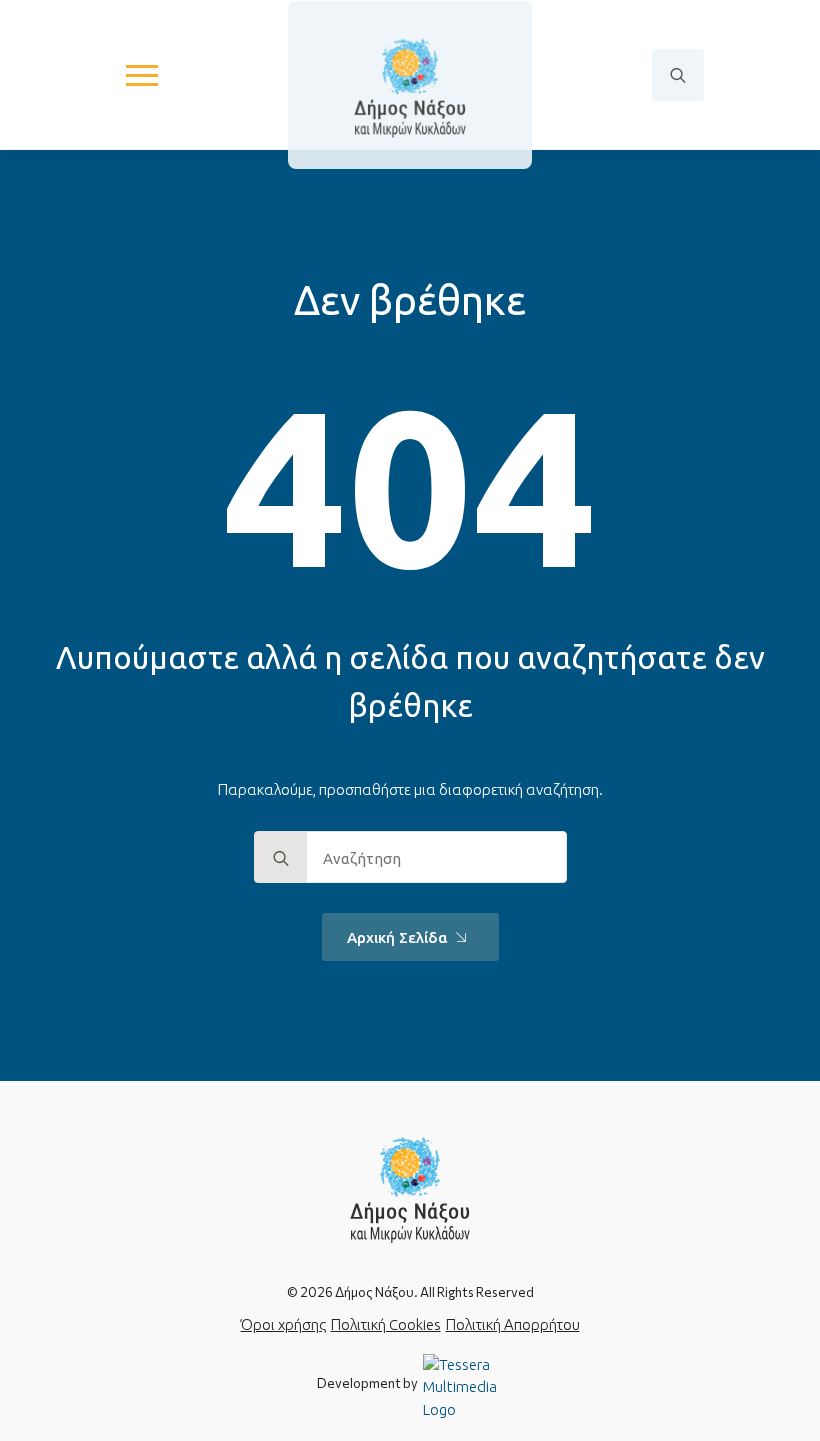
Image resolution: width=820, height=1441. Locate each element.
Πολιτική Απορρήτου (513, 1324)
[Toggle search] (678, 75)
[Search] (281, 858)
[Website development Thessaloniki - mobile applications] (463, 1385)
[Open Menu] (142, 75)
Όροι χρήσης (283, 1324)
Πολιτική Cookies (386, 1324)
